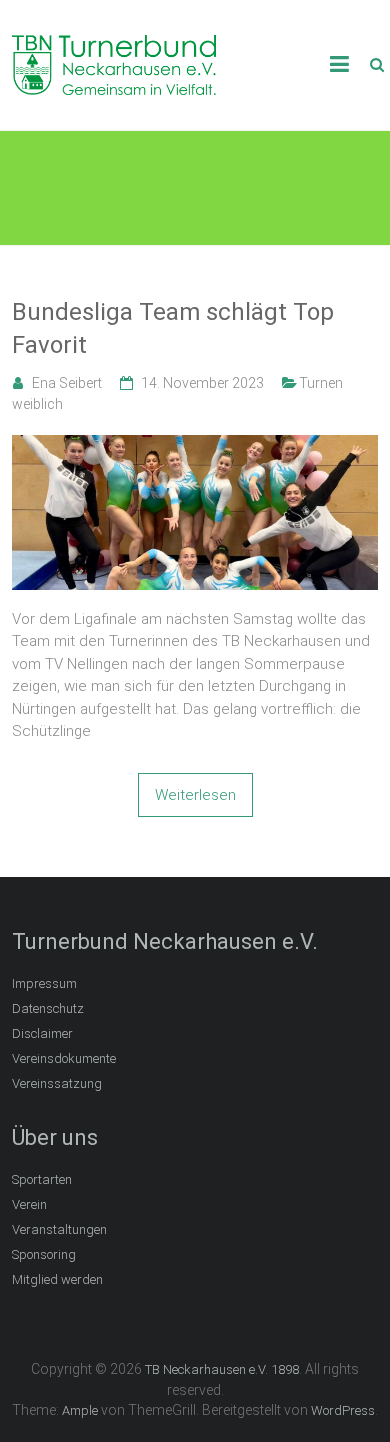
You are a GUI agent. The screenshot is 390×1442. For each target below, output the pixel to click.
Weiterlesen (195, 795)
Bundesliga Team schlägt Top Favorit (173, 329)
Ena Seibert (67, 383)
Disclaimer (42, 1033)
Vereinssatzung (57, 1083)
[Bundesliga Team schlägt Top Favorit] (195, 446)
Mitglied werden (57, 1279)
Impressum (44, 983)
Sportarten (42, 1179)
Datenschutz (48, 1008)
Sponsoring (44, 1254)
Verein (29, 1204)
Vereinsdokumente (64, 1058)
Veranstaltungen (59, 1229)
